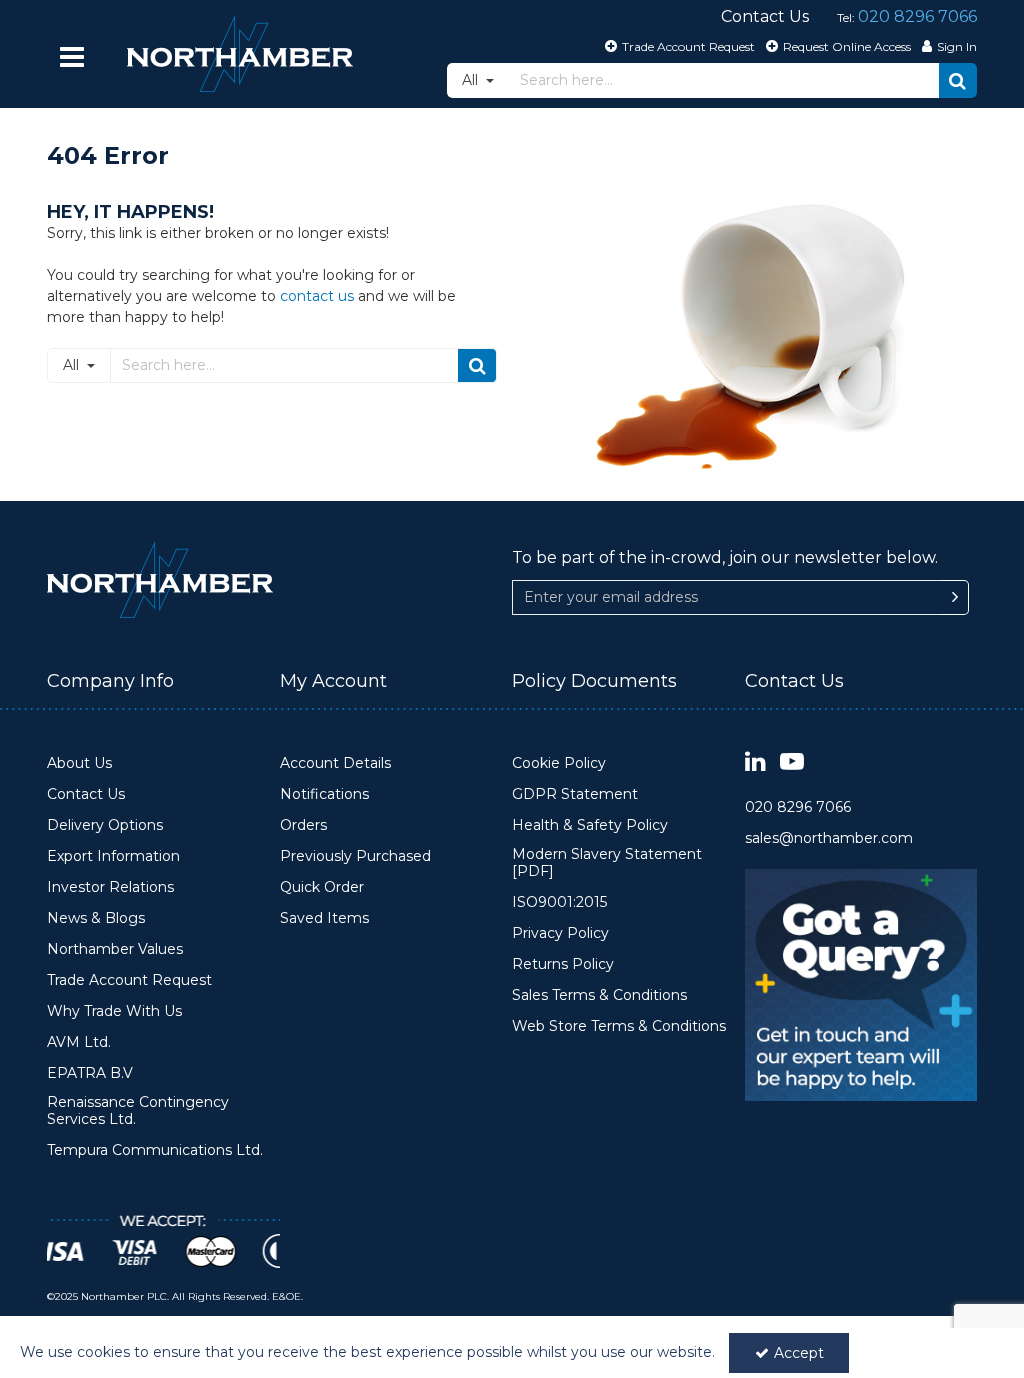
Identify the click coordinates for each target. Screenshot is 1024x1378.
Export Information (113, 856)
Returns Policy (563, 964)
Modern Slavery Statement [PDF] (607, 863)
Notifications (324, 794)
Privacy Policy (560, 933)
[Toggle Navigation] (72, 57)
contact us (317, 296)
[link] (755, 762)
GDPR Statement (575, 794)
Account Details (335, 763)
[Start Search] (958, 80)
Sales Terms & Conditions (599, 995)
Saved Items (324, 918)
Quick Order (322, 887)
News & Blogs (96, 918)
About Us (79, 763)
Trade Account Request (129, 980)
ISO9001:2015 (559, 902)
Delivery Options (105, 825)
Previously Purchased (355, 856)
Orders (303, 825)
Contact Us (86, 794)
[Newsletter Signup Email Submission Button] (955, 597)
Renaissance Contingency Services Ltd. (138, 1111)
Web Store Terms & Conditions (619, 1026)
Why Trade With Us (114, 1011)
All (472, 80)
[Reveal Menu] (72, 57)
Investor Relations (110, 887)
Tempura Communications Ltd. (155, 1150)
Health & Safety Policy (590, 825)
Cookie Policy (559, 763)
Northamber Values (115, 949)
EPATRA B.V (90, 1073)
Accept (799, 1353)
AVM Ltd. (79, 1042)
